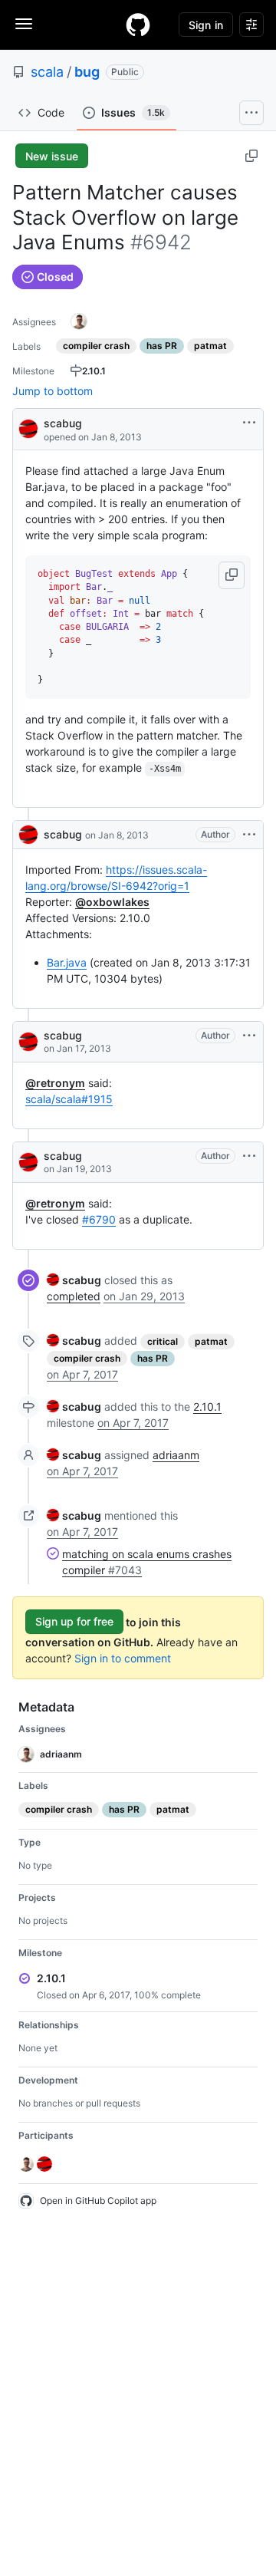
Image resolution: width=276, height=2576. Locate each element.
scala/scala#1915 (69, 1099)
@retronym (55, 1083)
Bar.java (67, 962)
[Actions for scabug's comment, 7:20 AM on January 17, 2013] (249, 1036)
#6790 (99, 1219)
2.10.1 (207, 1407)
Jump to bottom (53, 391)
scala (47, 72)
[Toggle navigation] (24, 24)
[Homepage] (138, 25)
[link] (74, 1280)
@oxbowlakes (112, 902)
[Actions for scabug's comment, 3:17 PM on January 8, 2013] (249, 835)
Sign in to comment (123, 1658)
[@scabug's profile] (28, 428)
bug (87, 72)
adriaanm (176, 1455)
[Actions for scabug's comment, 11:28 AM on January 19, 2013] (249, 1156)
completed (74, 1296)
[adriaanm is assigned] (79, 321)
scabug (63, 423)
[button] (232, 575)
